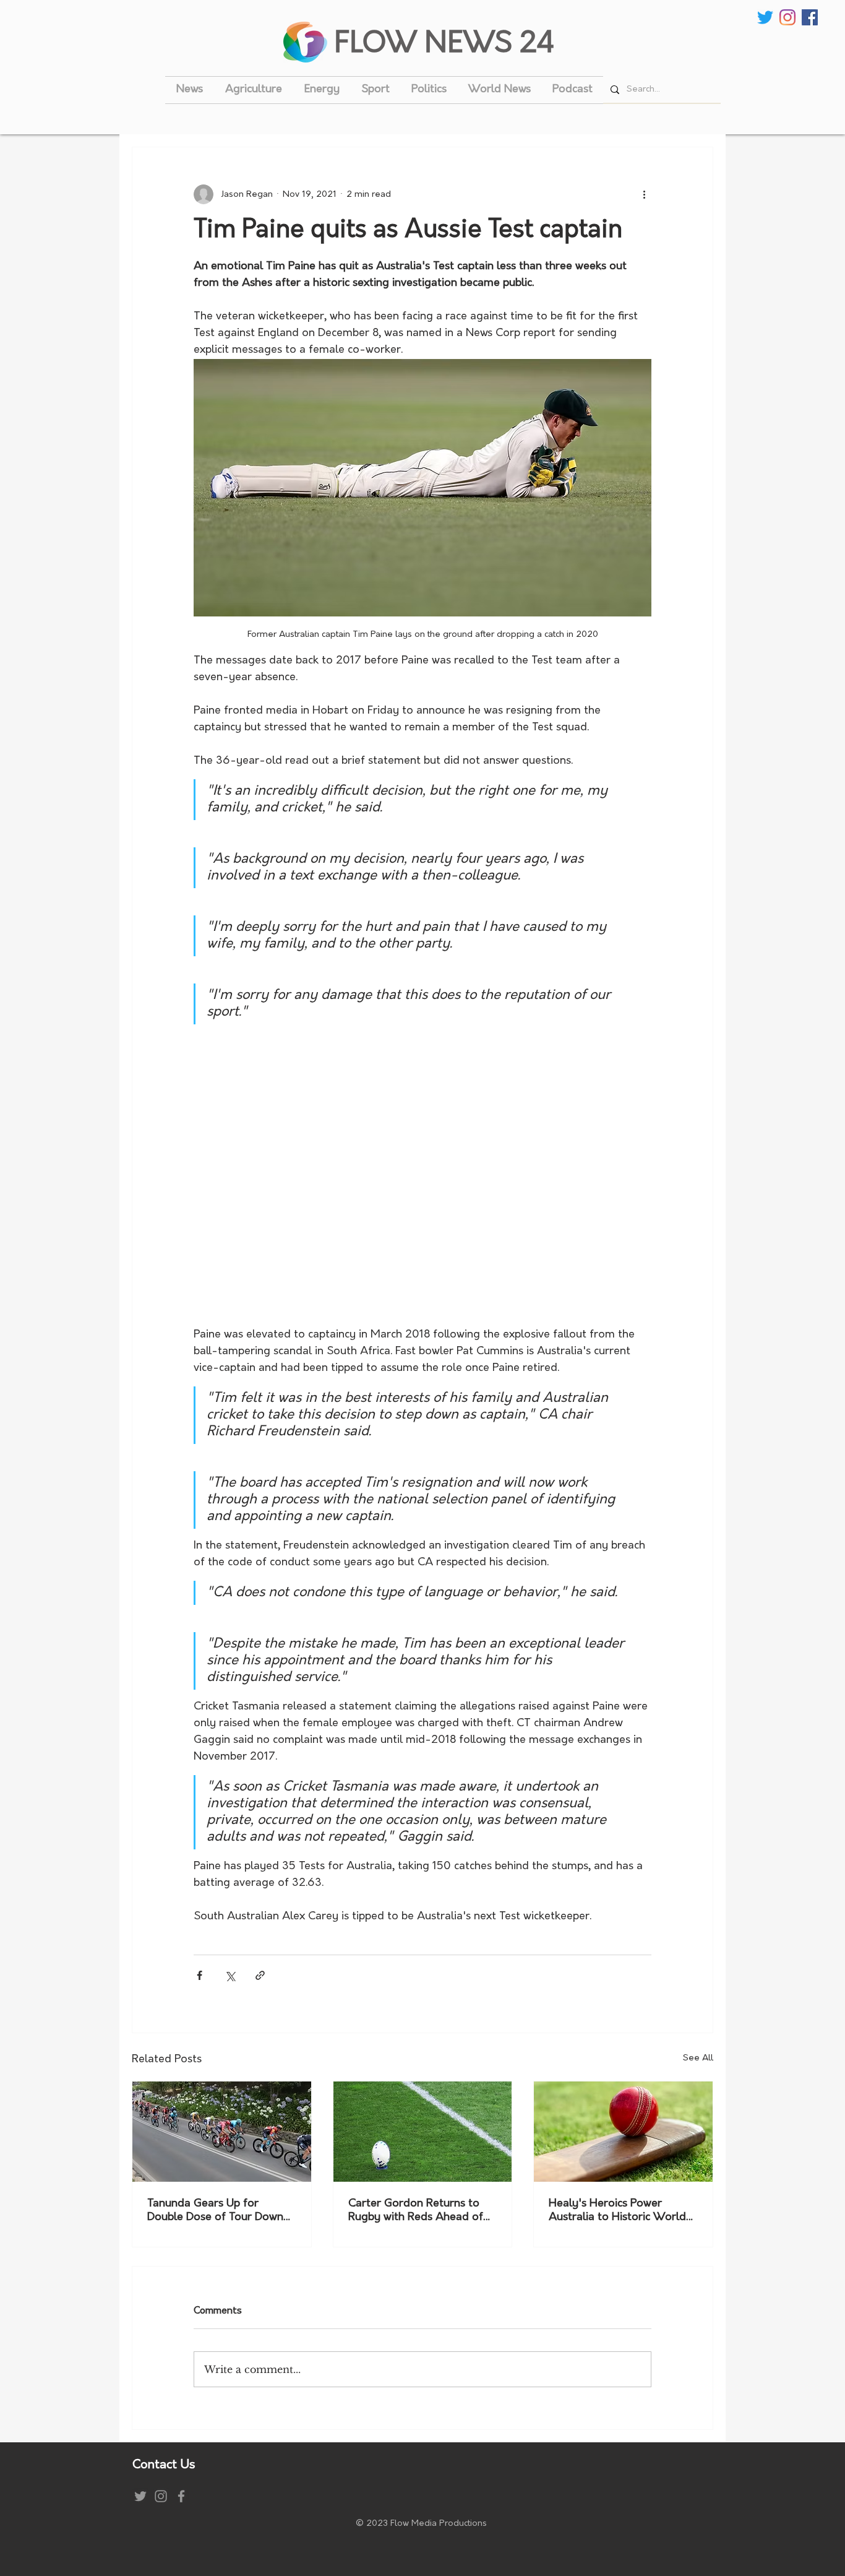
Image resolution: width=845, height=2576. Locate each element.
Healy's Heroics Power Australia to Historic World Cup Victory (617, 2211)
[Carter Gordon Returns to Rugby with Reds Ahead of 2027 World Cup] (423, 2132)
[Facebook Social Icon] (810, 17)
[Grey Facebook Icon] (181, 2496)
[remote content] (423, 1176)
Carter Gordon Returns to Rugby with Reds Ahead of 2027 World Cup (416, 2211)
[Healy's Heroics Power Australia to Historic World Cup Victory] (623, 2132)
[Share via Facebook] (199, 1975)
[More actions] (644, 194)
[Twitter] (765, 17)
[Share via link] (260, 1975)
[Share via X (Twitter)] (230, 1975)
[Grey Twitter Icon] (140, 2496)
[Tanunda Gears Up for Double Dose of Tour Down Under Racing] (222, 2132)
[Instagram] (787, 17)
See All (698, 2058)
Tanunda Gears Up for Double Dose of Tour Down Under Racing (215, 2211)
